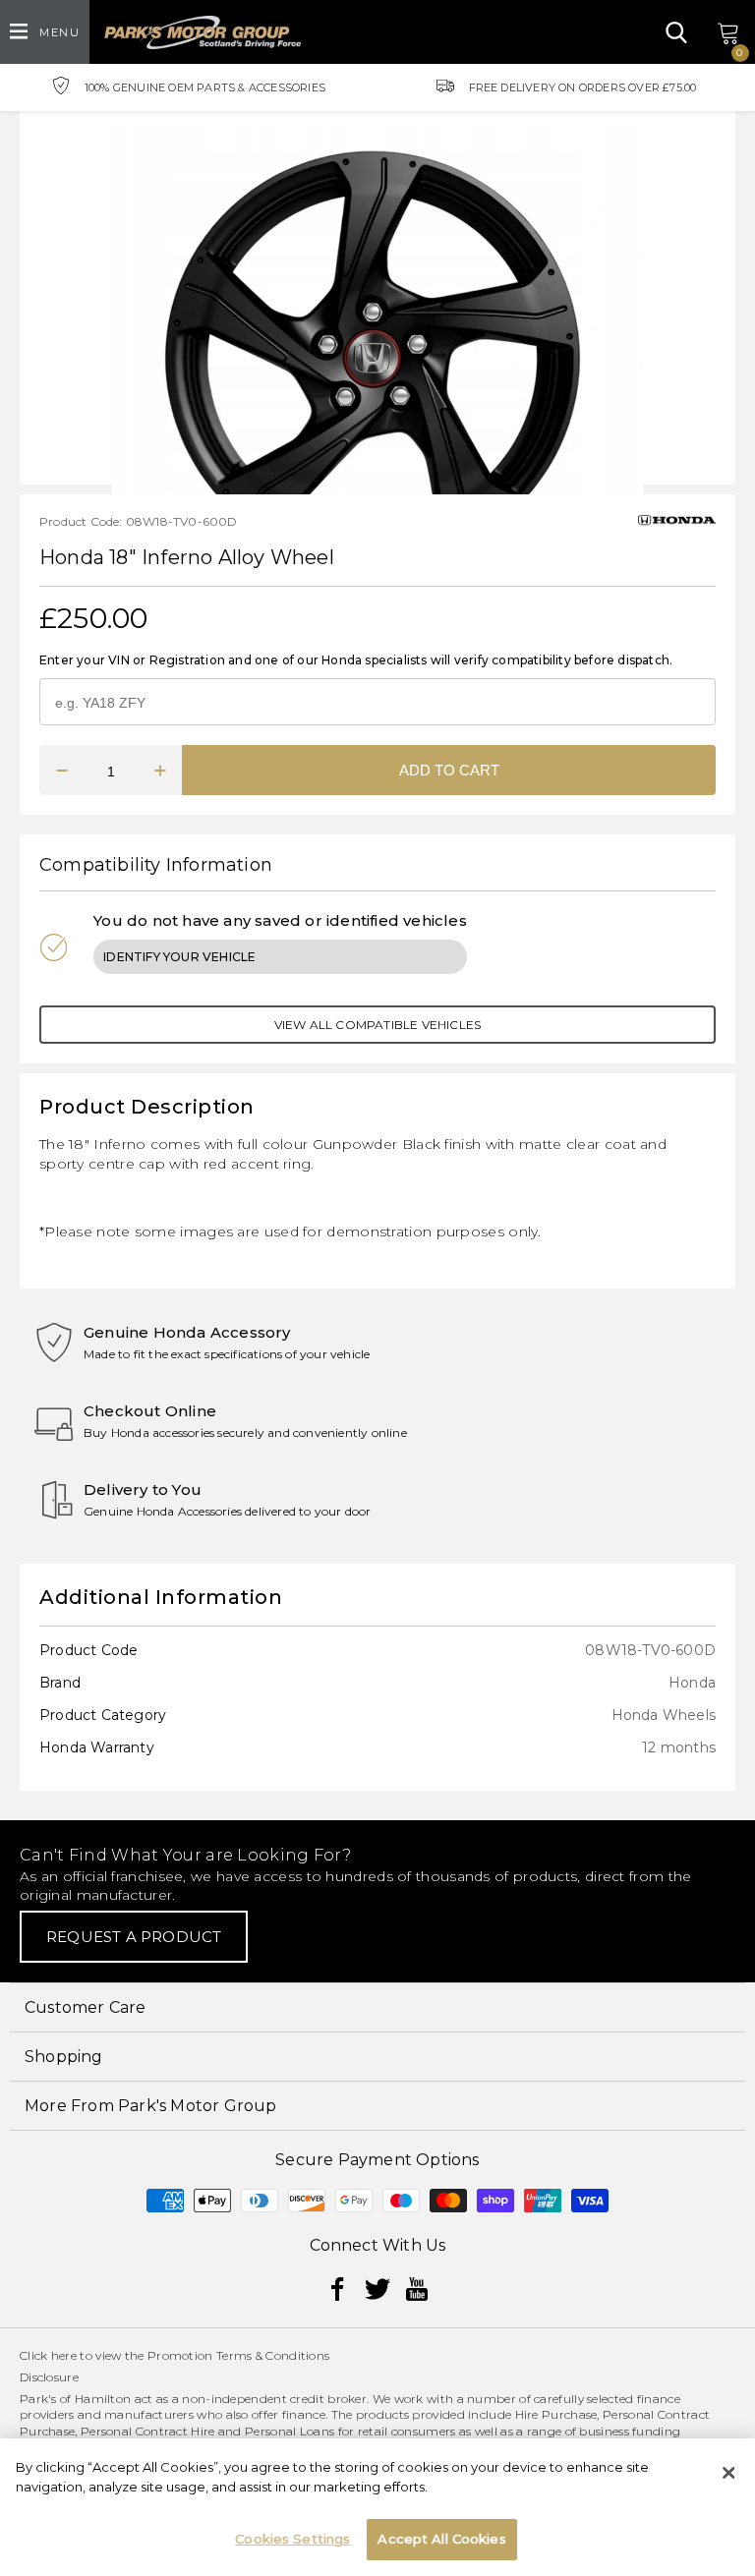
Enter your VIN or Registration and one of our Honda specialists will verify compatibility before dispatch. (356, 660)
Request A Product (134, 1937)
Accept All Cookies (441, 2539)
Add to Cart (449, 770)
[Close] (728, 2473)
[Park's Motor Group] (203, 32)
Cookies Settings (292, 2539)
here (64, 2355)
